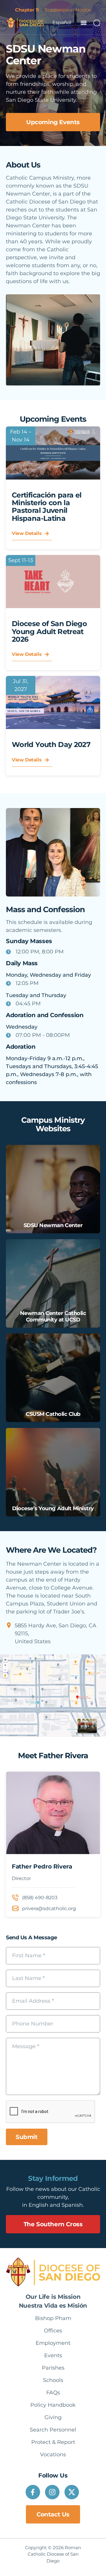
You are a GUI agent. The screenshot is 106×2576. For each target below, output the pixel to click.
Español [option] (62, 23)
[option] (62, 23)
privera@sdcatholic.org (49, 1908)
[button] (83, 23)
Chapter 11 (27, 10)
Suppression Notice (68, 10)
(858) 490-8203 (40, 1898)
